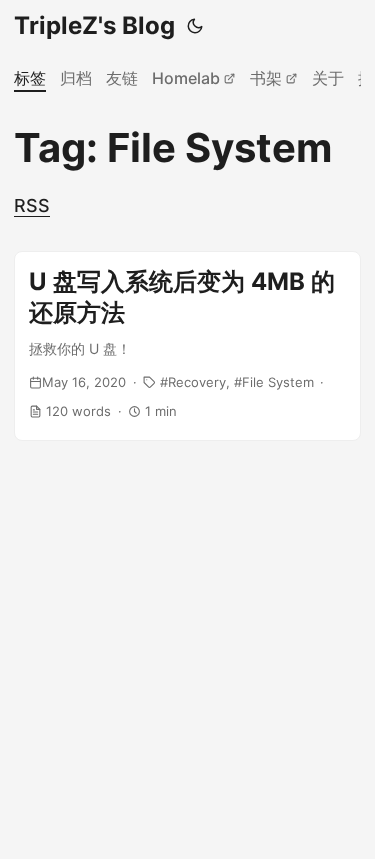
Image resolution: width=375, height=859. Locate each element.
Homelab (186, 78)
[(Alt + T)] (195, 26)
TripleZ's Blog (94, 25)
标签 (30, 78)
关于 (328, 78)
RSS (32, 205)
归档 (76, 78)
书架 (266, 78)
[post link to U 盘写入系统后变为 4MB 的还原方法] (187, 346)
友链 (122, 78)
